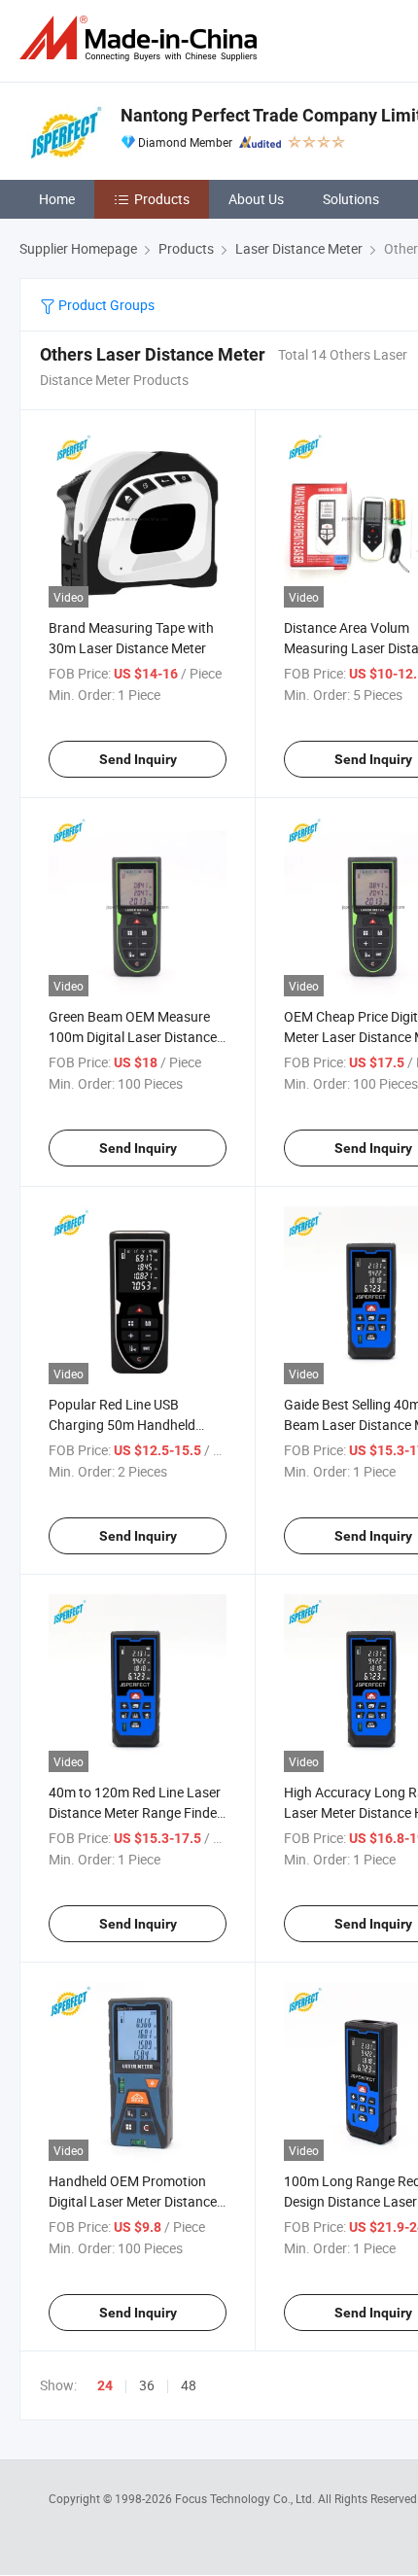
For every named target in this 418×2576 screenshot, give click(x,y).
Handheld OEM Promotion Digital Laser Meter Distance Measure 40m (133, 2201)
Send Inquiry (138, 759)
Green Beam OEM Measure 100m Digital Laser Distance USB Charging (133, 1037)
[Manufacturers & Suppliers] (142, 38)
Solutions (351, 199)
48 (189, 2385)
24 (105, 2385)
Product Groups (105, 305)
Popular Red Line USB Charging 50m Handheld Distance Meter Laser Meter (131, 1425)
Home (57, 199)
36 (147, 2385)
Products (162, 199)
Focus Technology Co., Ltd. (246, 2498)
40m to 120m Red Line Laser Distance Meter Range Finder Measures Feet (135, 1812)
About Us (256, 199)
